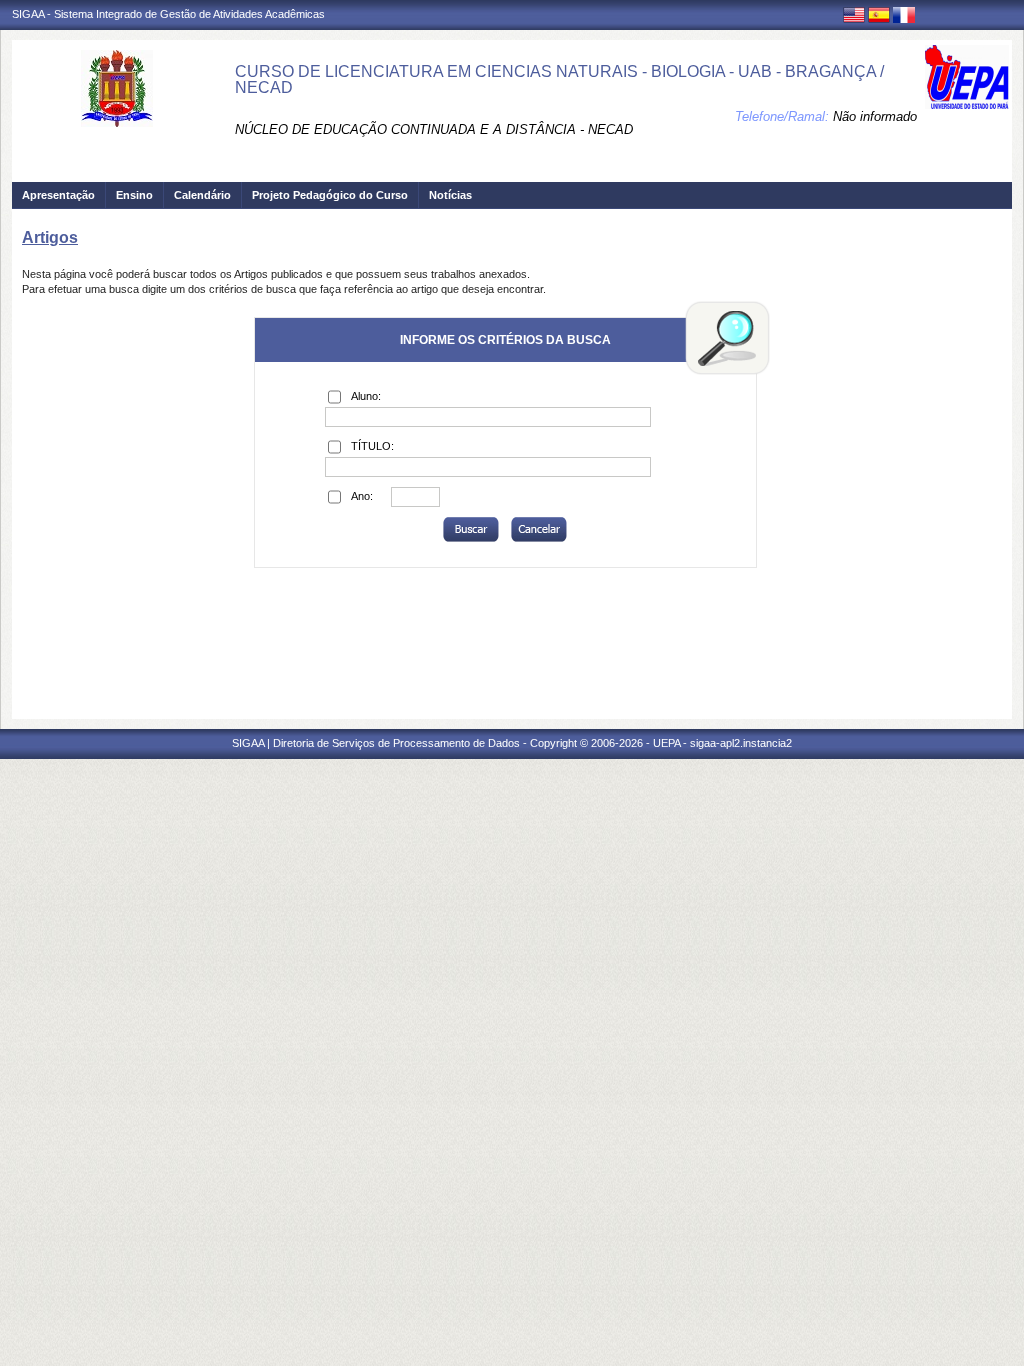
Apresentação (58, 195)
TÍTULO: (372, 446)
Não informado (875, 116)
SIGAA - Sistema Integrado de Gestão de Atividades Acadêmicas (168, 14)
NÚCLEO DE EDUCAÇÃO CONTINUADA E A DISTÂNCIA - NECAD (434, 129)
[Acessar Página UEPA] (967, 77)
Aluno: (366, 396)
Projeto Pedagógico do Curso (330, 195)
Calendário (202, 195)
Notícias (450, 195)
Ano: (362, 496)
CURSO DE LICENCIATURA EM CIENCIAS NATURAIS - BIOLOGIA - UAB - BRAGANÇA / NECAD (559, 79)
